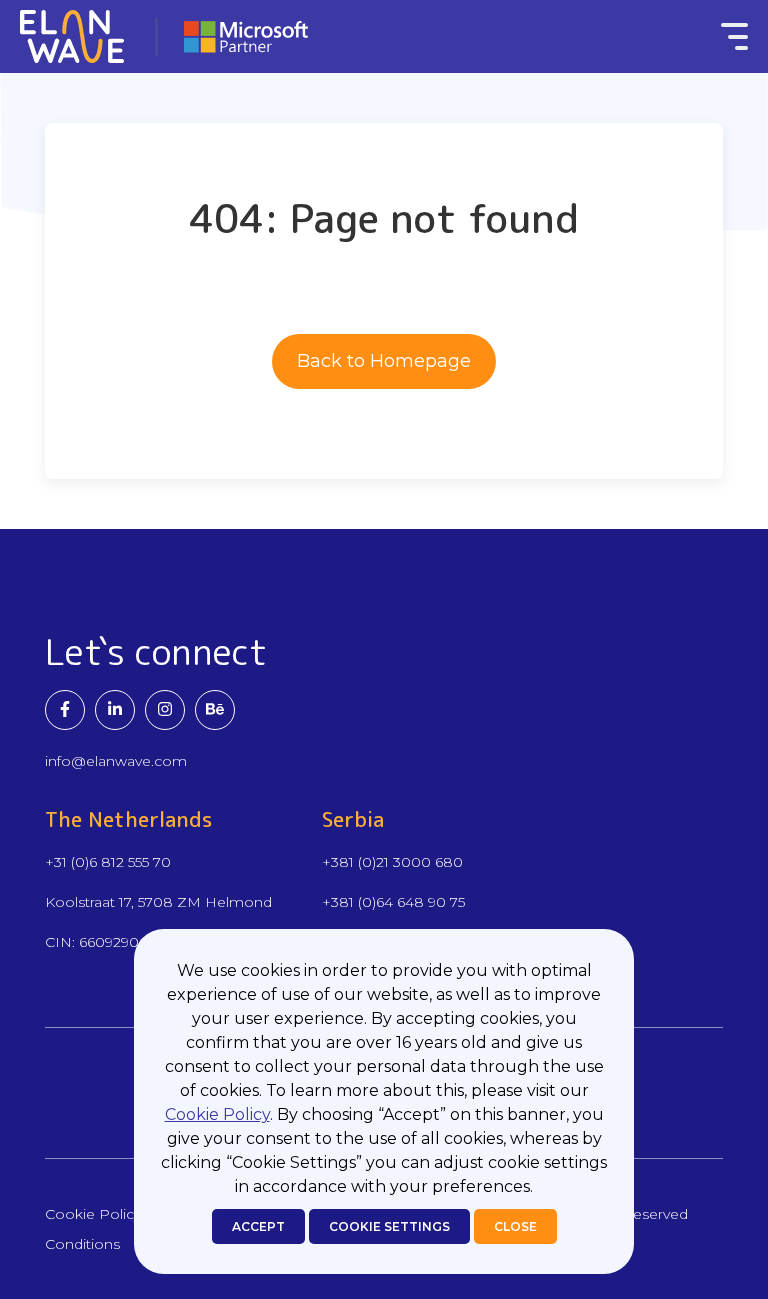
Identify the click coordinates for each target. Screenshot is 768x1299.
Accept (258, 1226)
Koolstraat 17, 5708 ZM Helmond (158, 902)
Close (515, 1226)
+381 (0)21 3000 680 (392, 862)
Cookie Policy (217, 1114)
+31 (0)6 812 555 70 (108, 862)
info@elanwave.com (116, 761)
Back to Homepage (384, 361)
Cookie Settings (389, 1226)
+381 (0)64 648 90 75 (393, 902)
